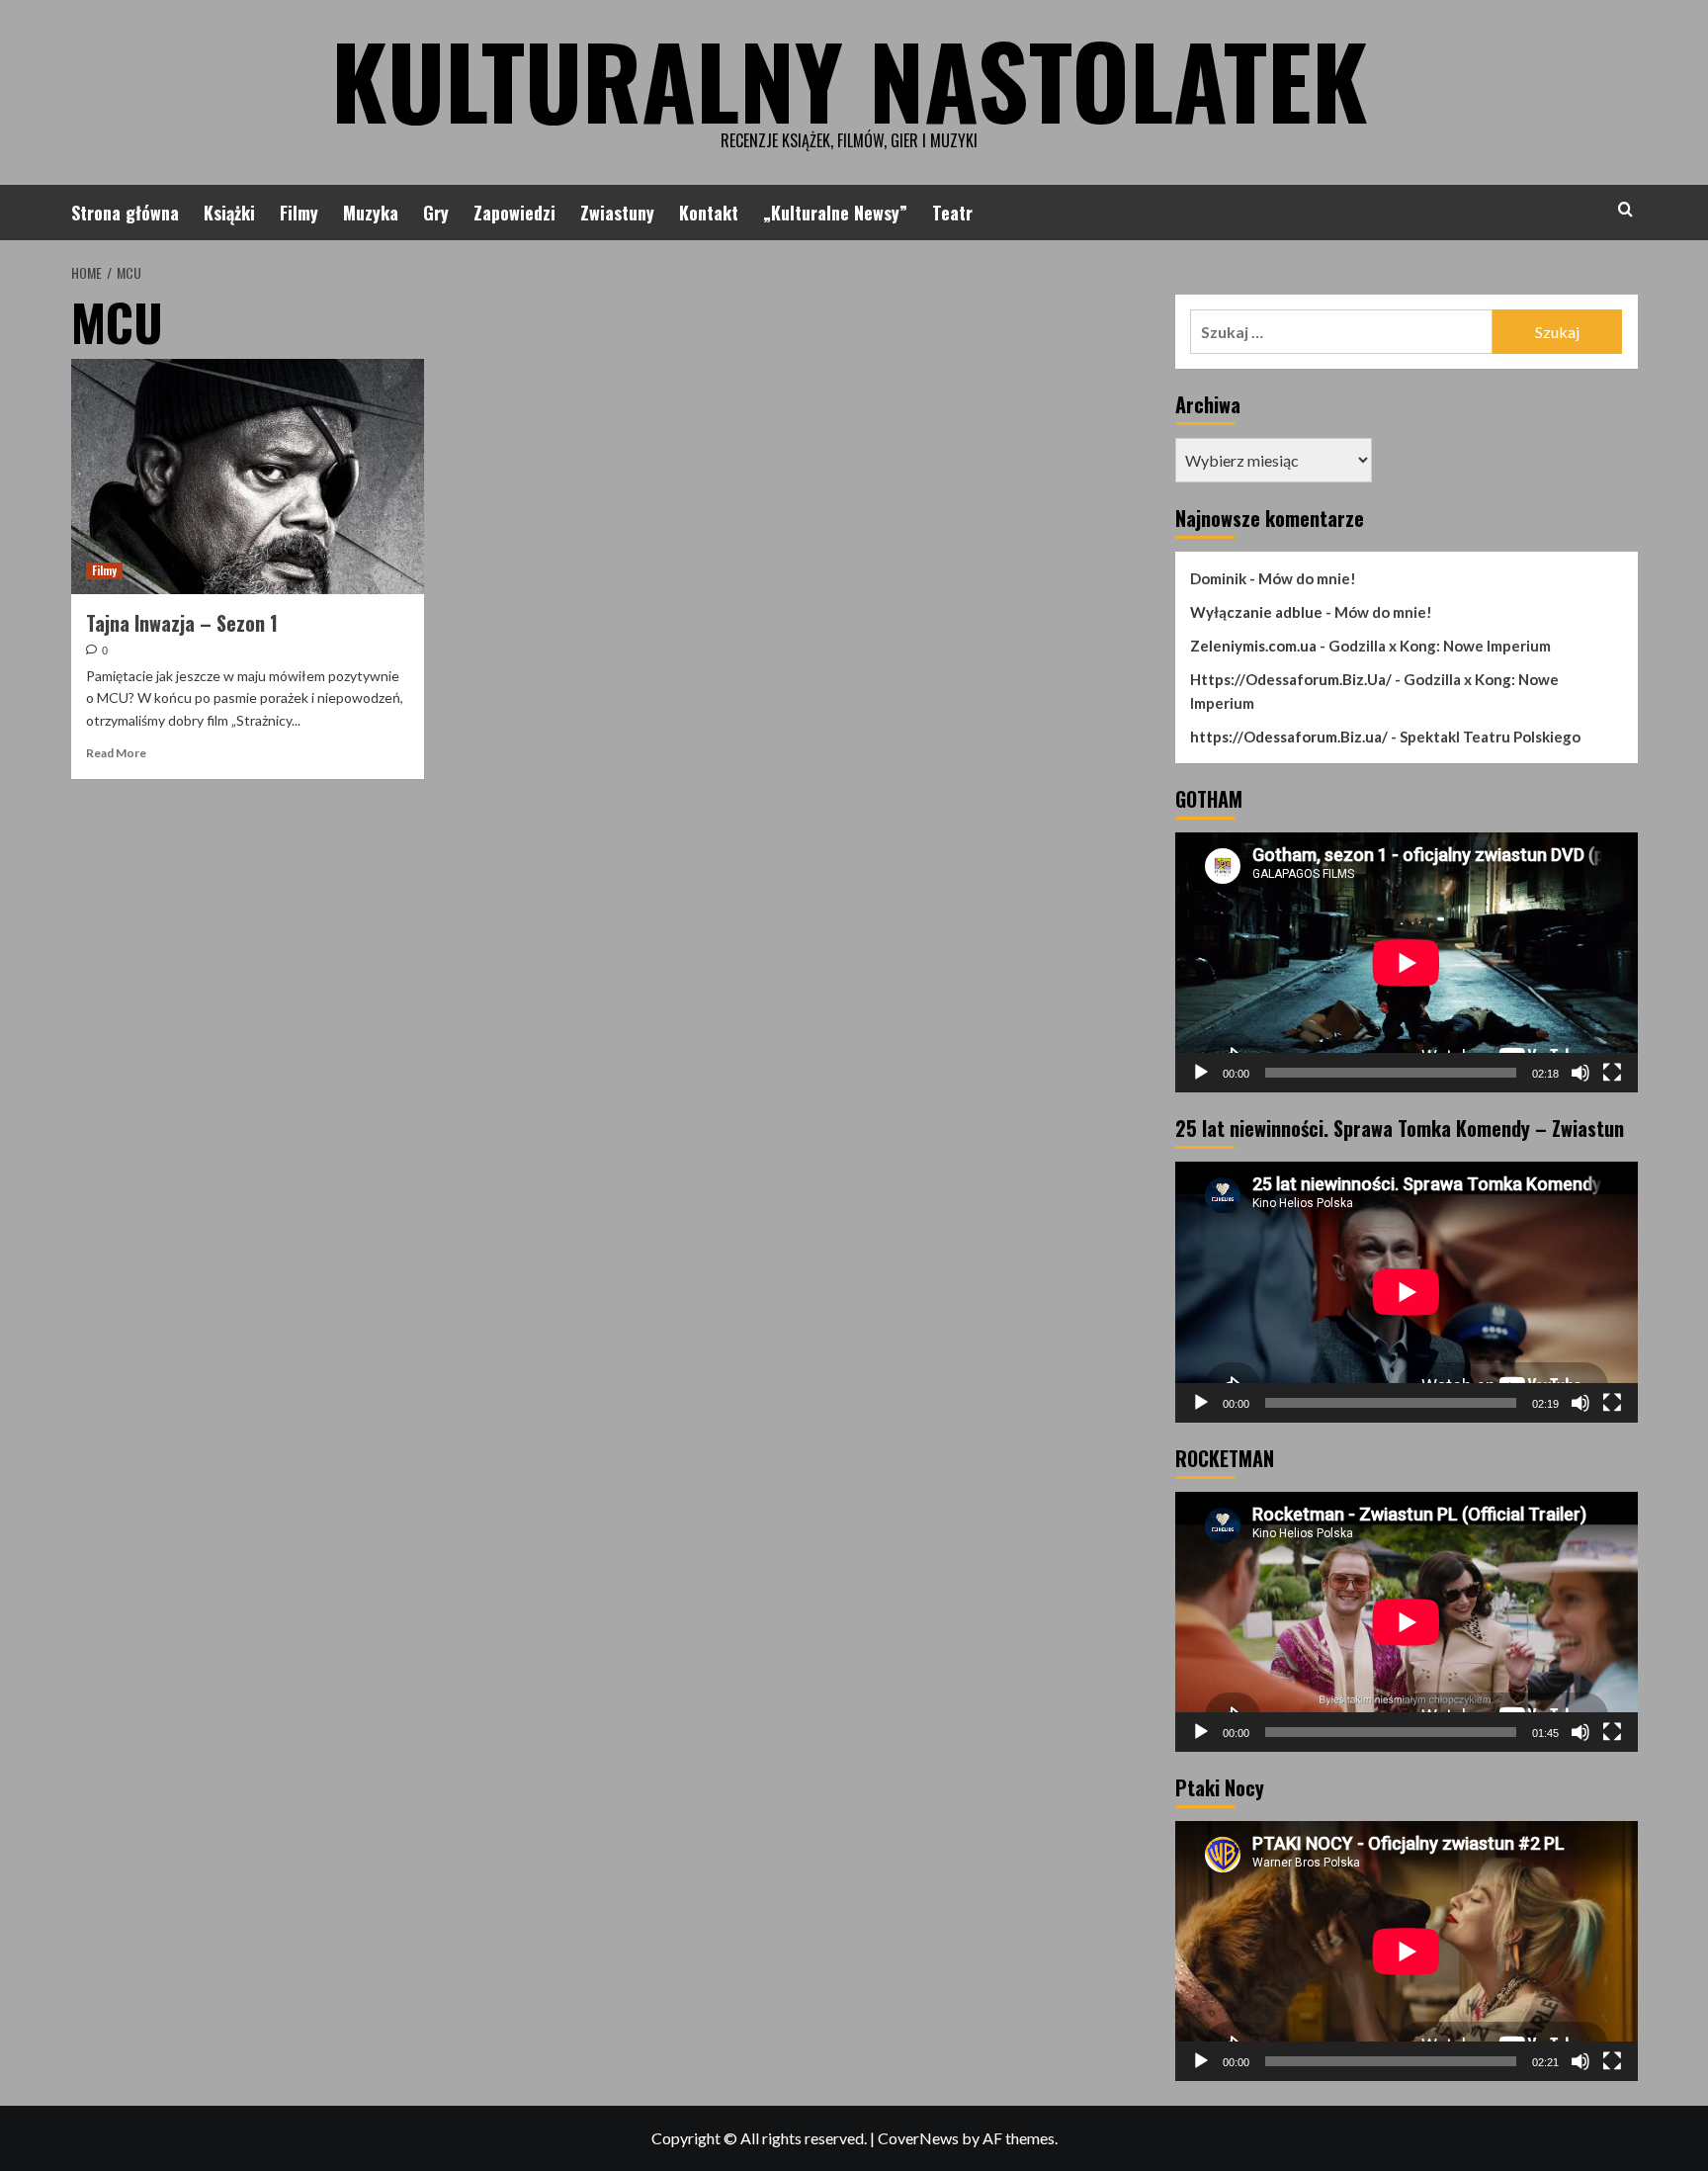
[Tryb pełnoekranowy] (1612, 1073)
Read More (116, 753)
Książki (229, 213)
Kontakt (709, 213)
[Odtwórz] (1201, 1073)
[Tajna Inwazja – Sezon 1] (248, 477)
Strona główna (125, 213)
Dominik (1218, 578)
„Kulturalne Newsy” (835, 213)
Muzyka (371, 213)
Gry (436, 213)
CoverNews (918, 2138)
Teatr (952, 213)
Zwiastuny (617, 213)
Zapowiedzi (514, 213)
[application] (1407, 962)
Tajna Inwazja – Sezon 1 (182, 623)
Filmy (299, 213)
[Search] (1625, 209)
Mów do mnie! (1307, 578)
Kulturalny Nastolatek (850, 79)
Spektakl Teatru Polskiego (1490, 737)
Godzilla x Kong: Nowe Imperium (1440, 646)
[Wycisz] (1580, 1073)
